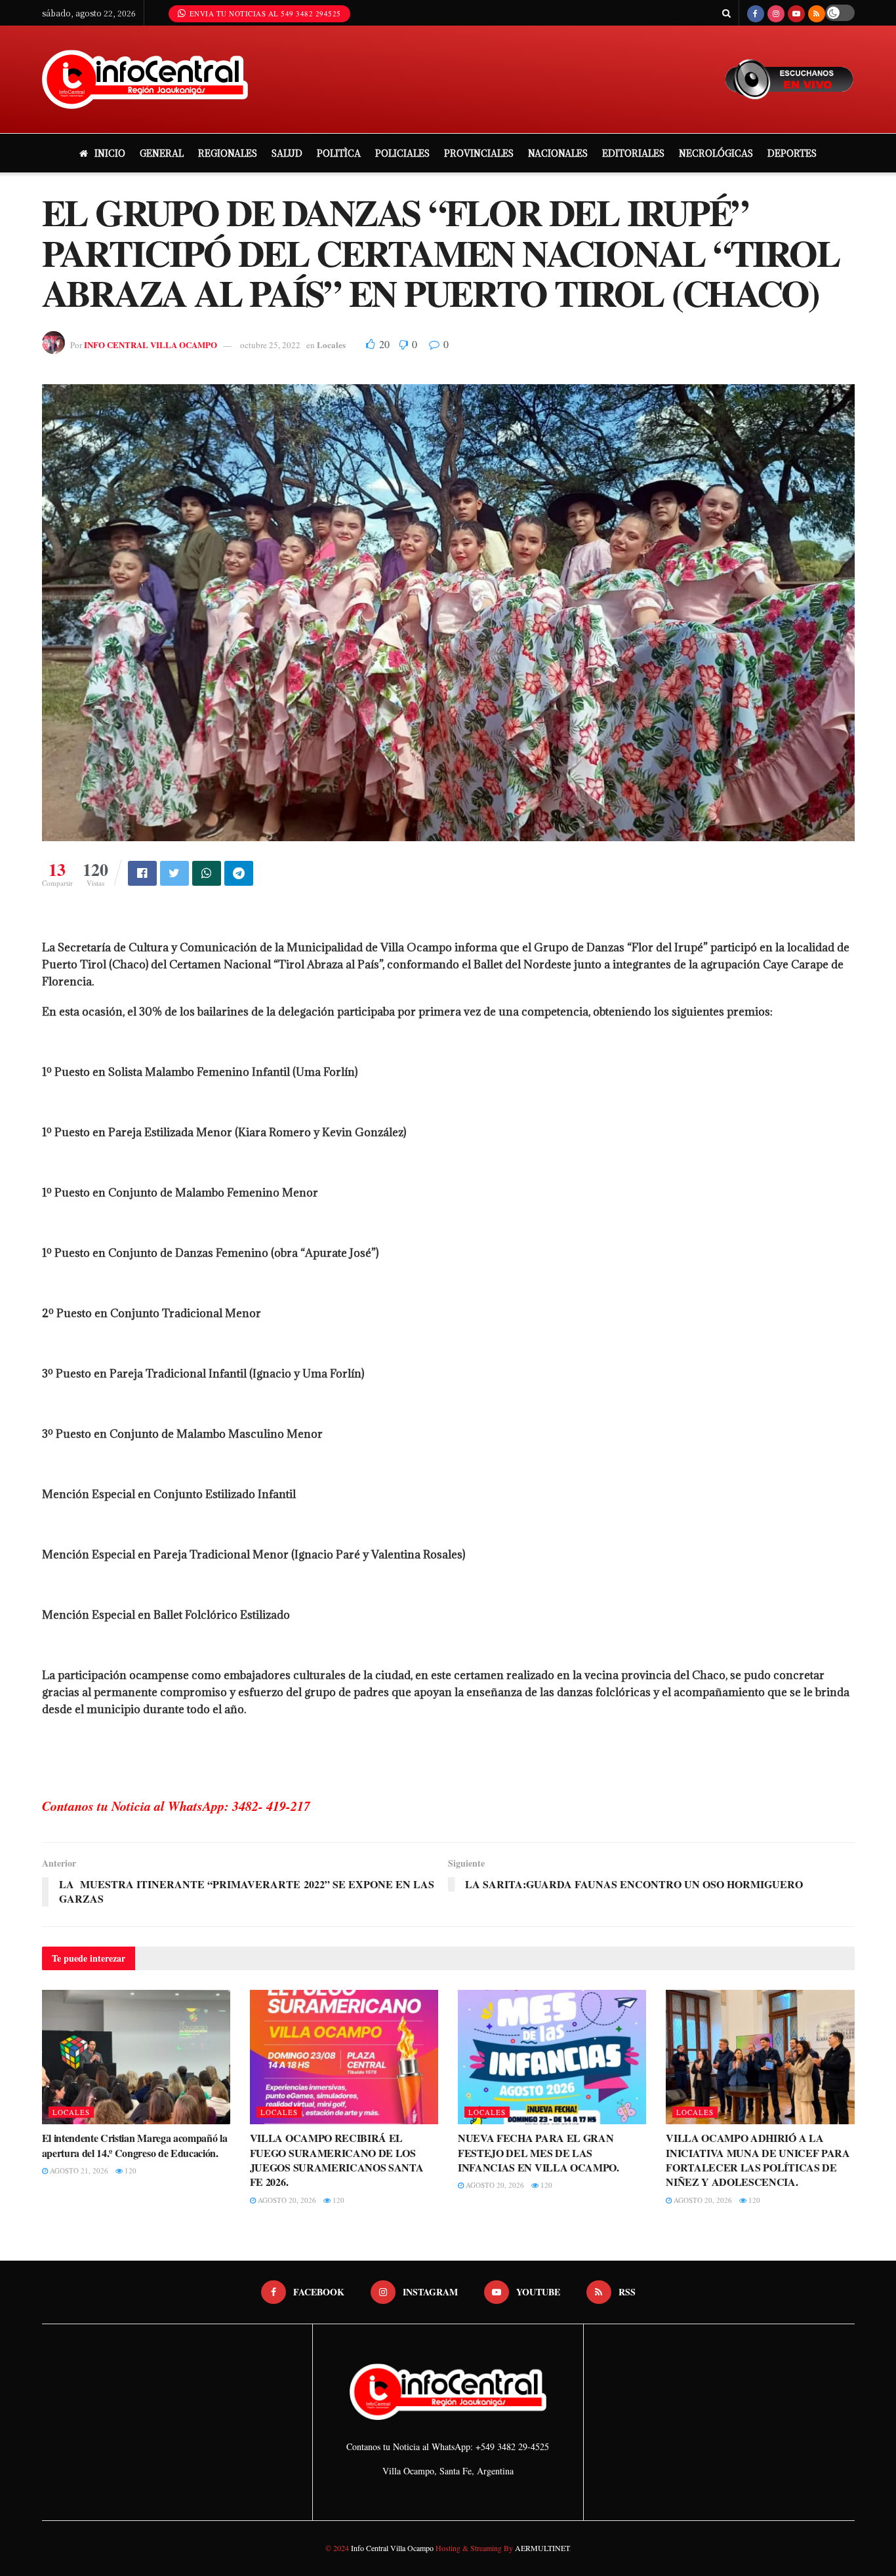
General (162, 153)
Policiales (402, 153)
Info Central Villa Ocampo (392, 2548)
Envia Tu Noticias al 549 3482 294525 (264, 13)
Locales (331, 345)
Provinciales (479, 153)
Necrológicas (716, 153)
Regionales (228, 153)
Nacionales (558, 153)
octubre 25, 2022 (270, 345)
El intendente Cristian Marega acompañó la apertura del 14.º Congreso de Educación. (135, 2145)
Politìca (339, 153)
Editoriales (633, 153)
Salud (287, 153)
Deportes (792, 153)
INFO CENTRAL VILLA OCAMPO (151, 345)
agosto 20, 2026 (286, 2200)
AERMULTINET (541, 2548)
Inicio (110, 153)
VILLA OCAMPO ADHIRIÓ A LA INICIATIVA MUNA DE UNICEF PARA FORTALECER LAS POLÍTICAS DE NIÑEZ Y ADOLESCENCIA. (758, 2160)
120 (130, 2170)
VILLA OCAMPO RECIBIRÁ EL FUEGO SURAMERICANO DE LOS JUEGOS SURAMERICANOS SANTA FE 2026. (337, 2160)
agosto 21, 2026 (78, 2170)
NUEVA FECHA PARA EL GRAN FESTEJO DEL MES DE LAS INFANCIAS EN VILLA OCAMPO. (539, 2152)
